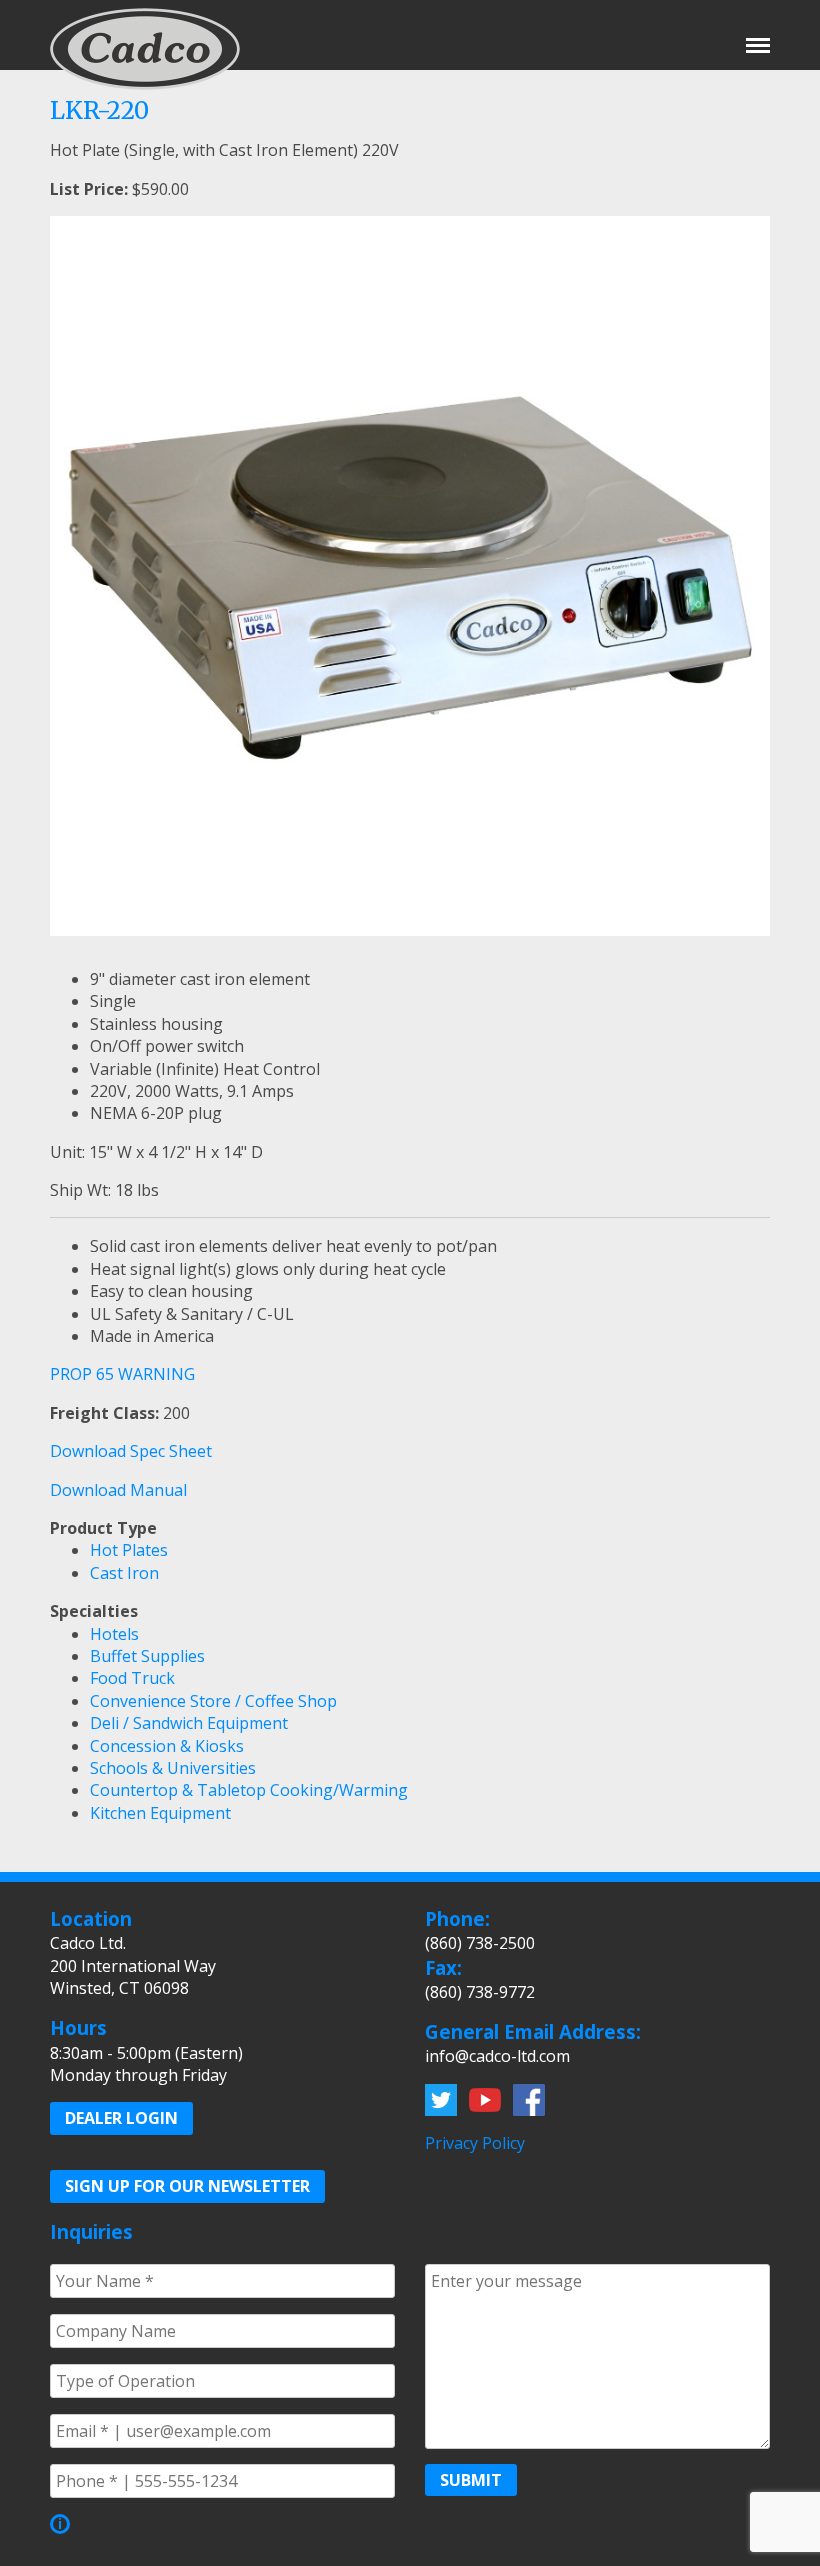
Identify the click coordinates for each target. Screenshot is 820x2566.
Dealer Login (121, 2118)
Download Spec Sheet (131, 1451)
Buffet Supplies (147, 1656)
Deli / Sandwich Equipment (189, 1723)
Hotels (114, 1634)
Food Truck (132, 1678)
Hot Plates (129, 1550)
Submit (471, 2480)
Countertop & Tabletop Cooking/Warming (249, 1790)
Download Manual (118, 1490)
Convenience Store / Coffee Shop (213, 1701)
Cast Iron (124, 1573)
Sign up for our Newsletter (187, 2186)
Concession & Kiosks (167, 1746)
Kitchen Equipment (160, 1813)
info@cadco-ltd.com (497, 2056)
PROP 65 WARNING (122, 1374)
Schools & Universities (173, 1768)
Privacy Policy (475, 2143)
